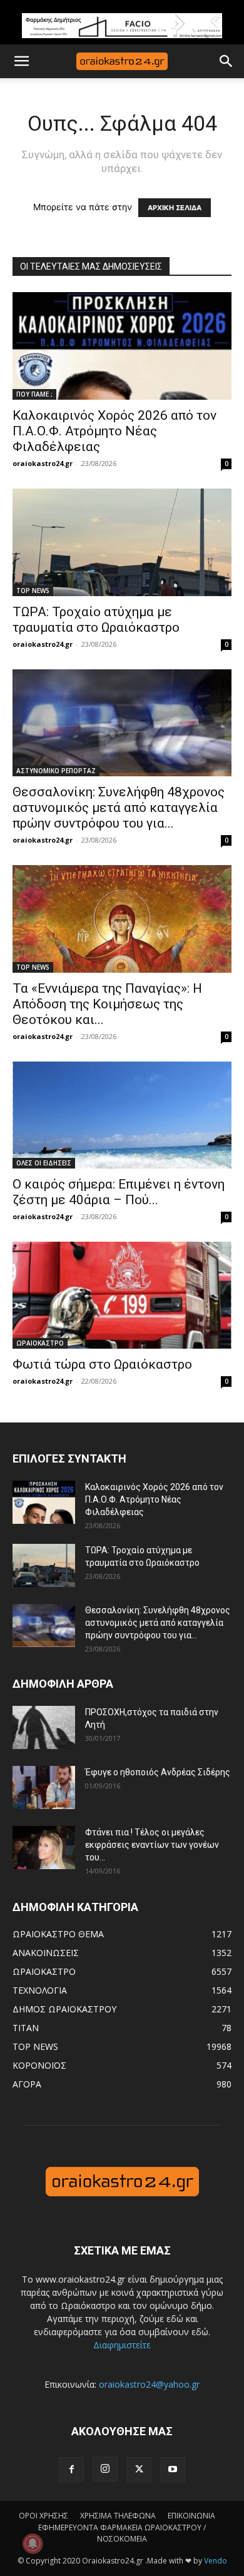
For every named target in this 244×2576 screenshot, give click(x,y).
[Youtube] (173, 2470)
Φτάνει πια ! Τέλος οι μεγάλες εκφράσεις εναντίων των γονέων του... (152, 1845)
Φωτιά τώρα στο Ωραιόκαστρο (102, 1364)
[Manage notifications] (33, 2543)
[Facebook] (71, 2470)
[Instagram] (105, 2469)
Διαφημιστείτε (122, 2345)
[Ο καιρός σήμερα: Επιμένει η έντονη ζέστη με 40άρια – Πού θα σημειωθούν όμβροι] (122, 1115)
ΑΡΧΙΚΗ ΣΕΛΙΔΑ (175, 208)
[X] (139, 2470)
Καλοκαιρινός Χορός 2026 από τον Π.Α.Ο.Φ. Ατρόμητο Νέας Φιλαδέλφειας (114, 431)
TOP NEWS (33, 591)
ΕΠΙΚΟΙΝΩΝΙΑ (191, 2516)
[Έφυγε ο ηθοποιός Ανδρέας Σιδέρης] (44, 1787)
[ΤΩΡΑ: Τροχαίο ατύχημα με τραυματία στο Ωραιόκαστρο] (122, 542)
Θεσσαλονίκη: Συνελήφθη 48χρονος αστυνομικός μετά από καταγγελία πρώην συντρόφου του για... (119, 808)
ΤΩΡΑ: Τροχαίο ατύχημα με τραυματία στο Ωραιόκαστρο (96, 620)
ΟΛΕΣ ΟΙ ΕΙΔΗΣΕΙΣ (44, 1163)
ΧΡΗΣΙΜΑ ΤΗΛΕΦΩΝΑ (118, 2516)
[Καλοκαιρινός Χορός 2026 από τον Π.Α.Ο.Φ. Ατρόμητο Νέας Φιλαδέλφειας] (122, 346)
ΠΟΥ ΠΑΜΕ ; (34, 394)
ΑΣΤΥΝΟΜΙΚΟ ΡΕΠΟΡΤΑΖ (56, 771)
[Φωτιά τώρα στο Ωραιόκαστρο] (122, 1295)
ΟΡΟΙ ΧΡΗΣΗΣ (43, 2516)
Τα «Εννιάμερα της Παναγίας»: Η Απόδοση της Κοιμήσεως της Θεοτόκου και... (107, 1004)
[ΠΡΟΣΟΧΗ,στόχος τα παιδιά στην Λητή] (44, 1727)
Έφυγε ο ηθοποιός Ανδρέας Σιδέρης (158, 1772)
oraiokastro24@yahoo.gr (149, 2384)
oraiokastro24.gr (43, 463)
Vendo (216, 2561)
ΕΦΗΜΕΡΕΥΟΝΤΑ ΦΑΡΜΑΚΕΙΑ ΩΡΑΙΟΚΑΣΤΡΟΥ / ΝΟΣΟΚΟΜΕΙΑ (122, 2533)
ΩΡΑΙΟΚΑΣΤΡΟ (40, 1343)
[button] (21, 61)
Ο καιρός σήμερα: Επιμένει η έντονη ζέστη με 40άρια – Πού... (119, 1192)
